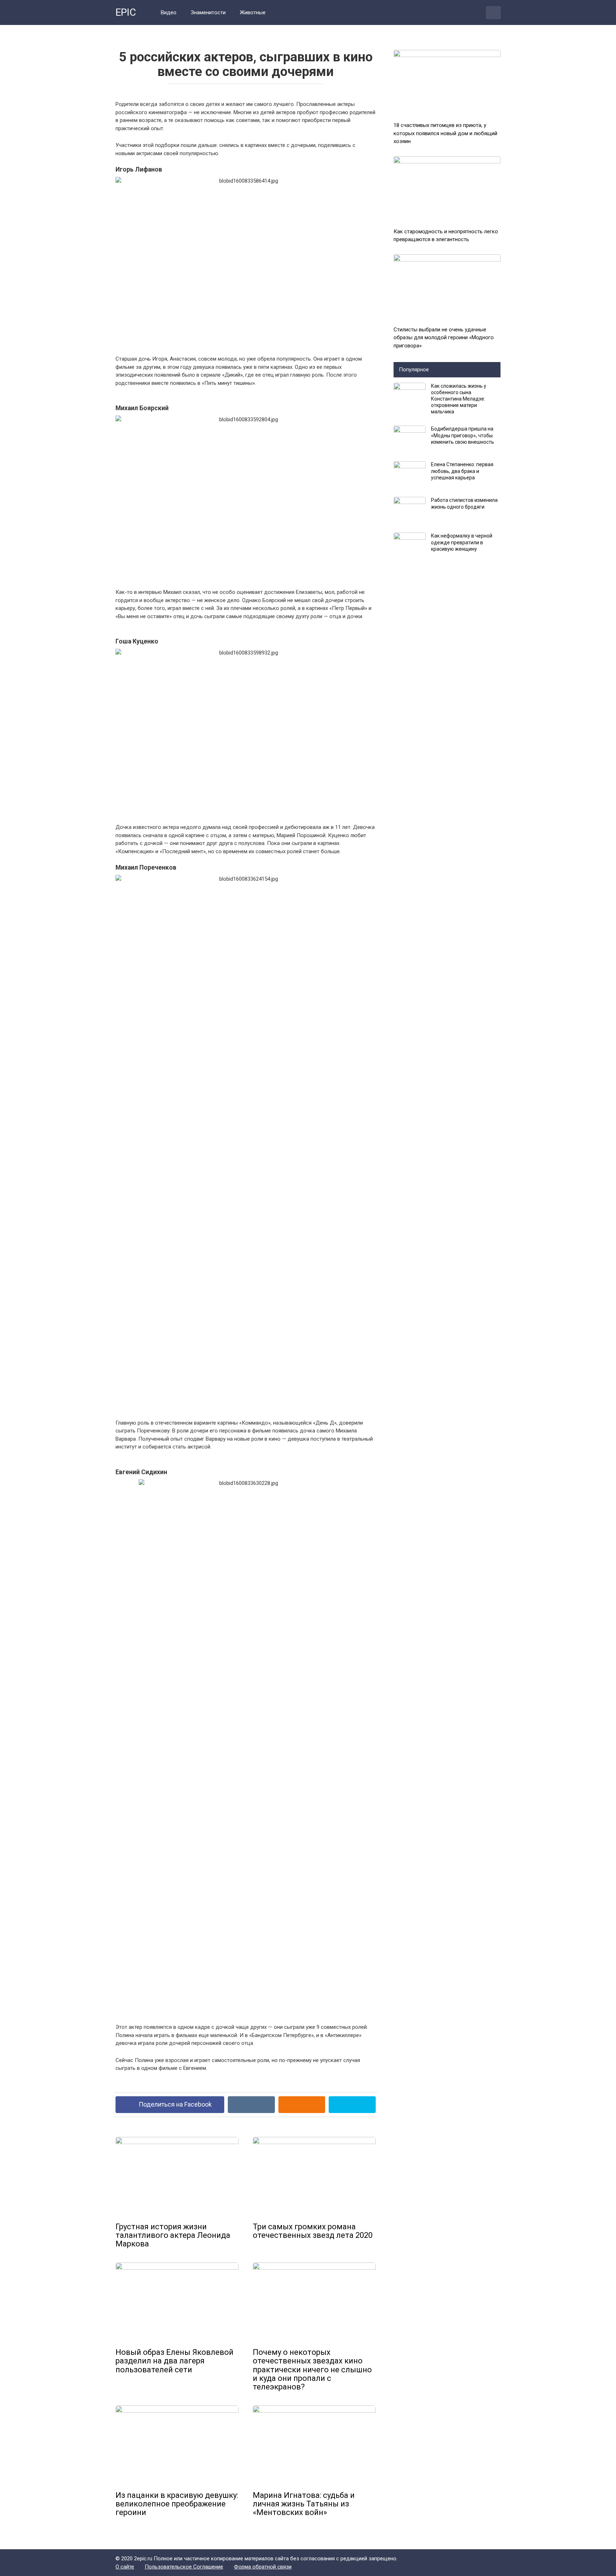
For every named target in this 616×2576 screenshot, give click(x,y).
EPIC (126, 12)
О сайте (125, 2567)
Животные (253, 12)
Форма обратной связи (263, 2567)
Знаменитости (208, 12)
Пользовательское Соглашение (184, 2567)
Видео (169, 12)
